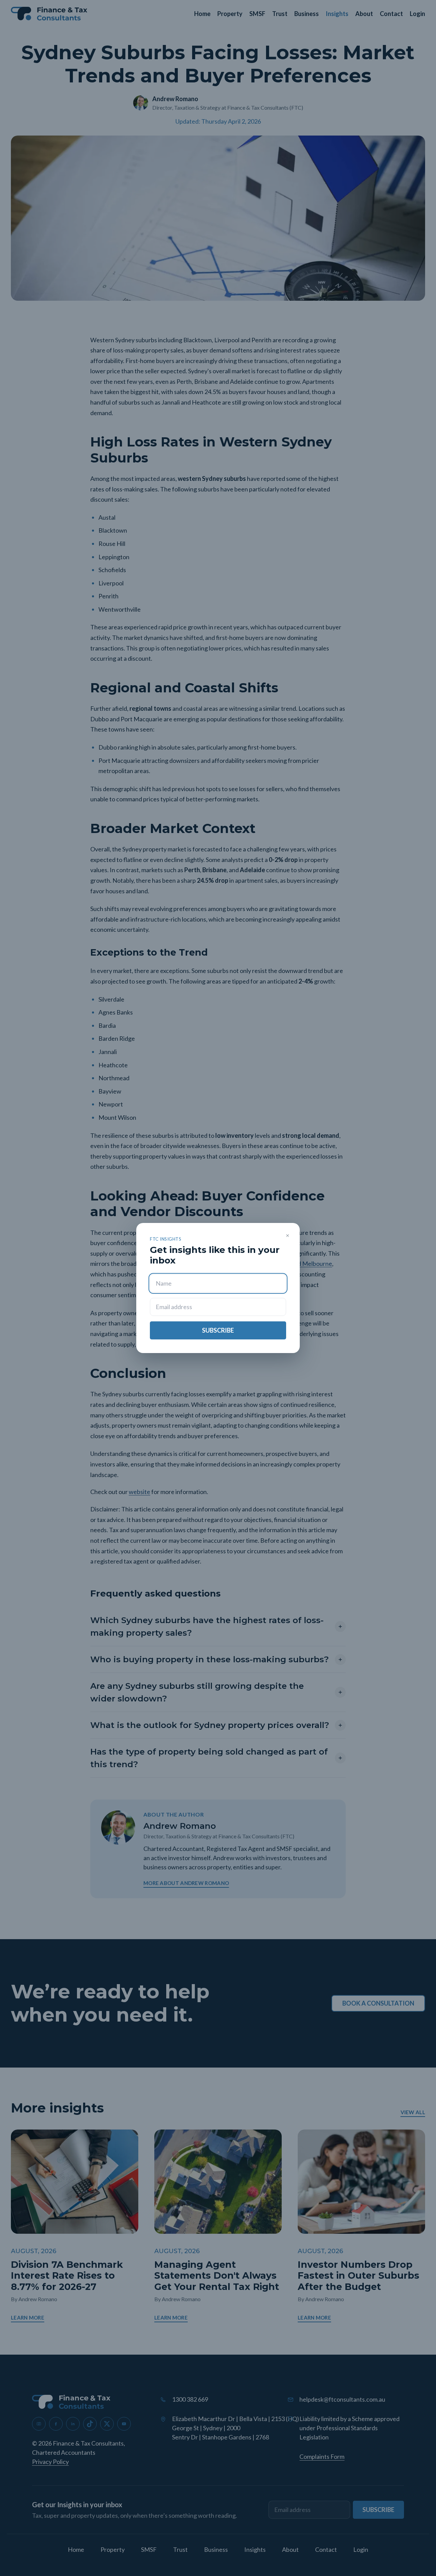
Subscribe (218, 1330)
